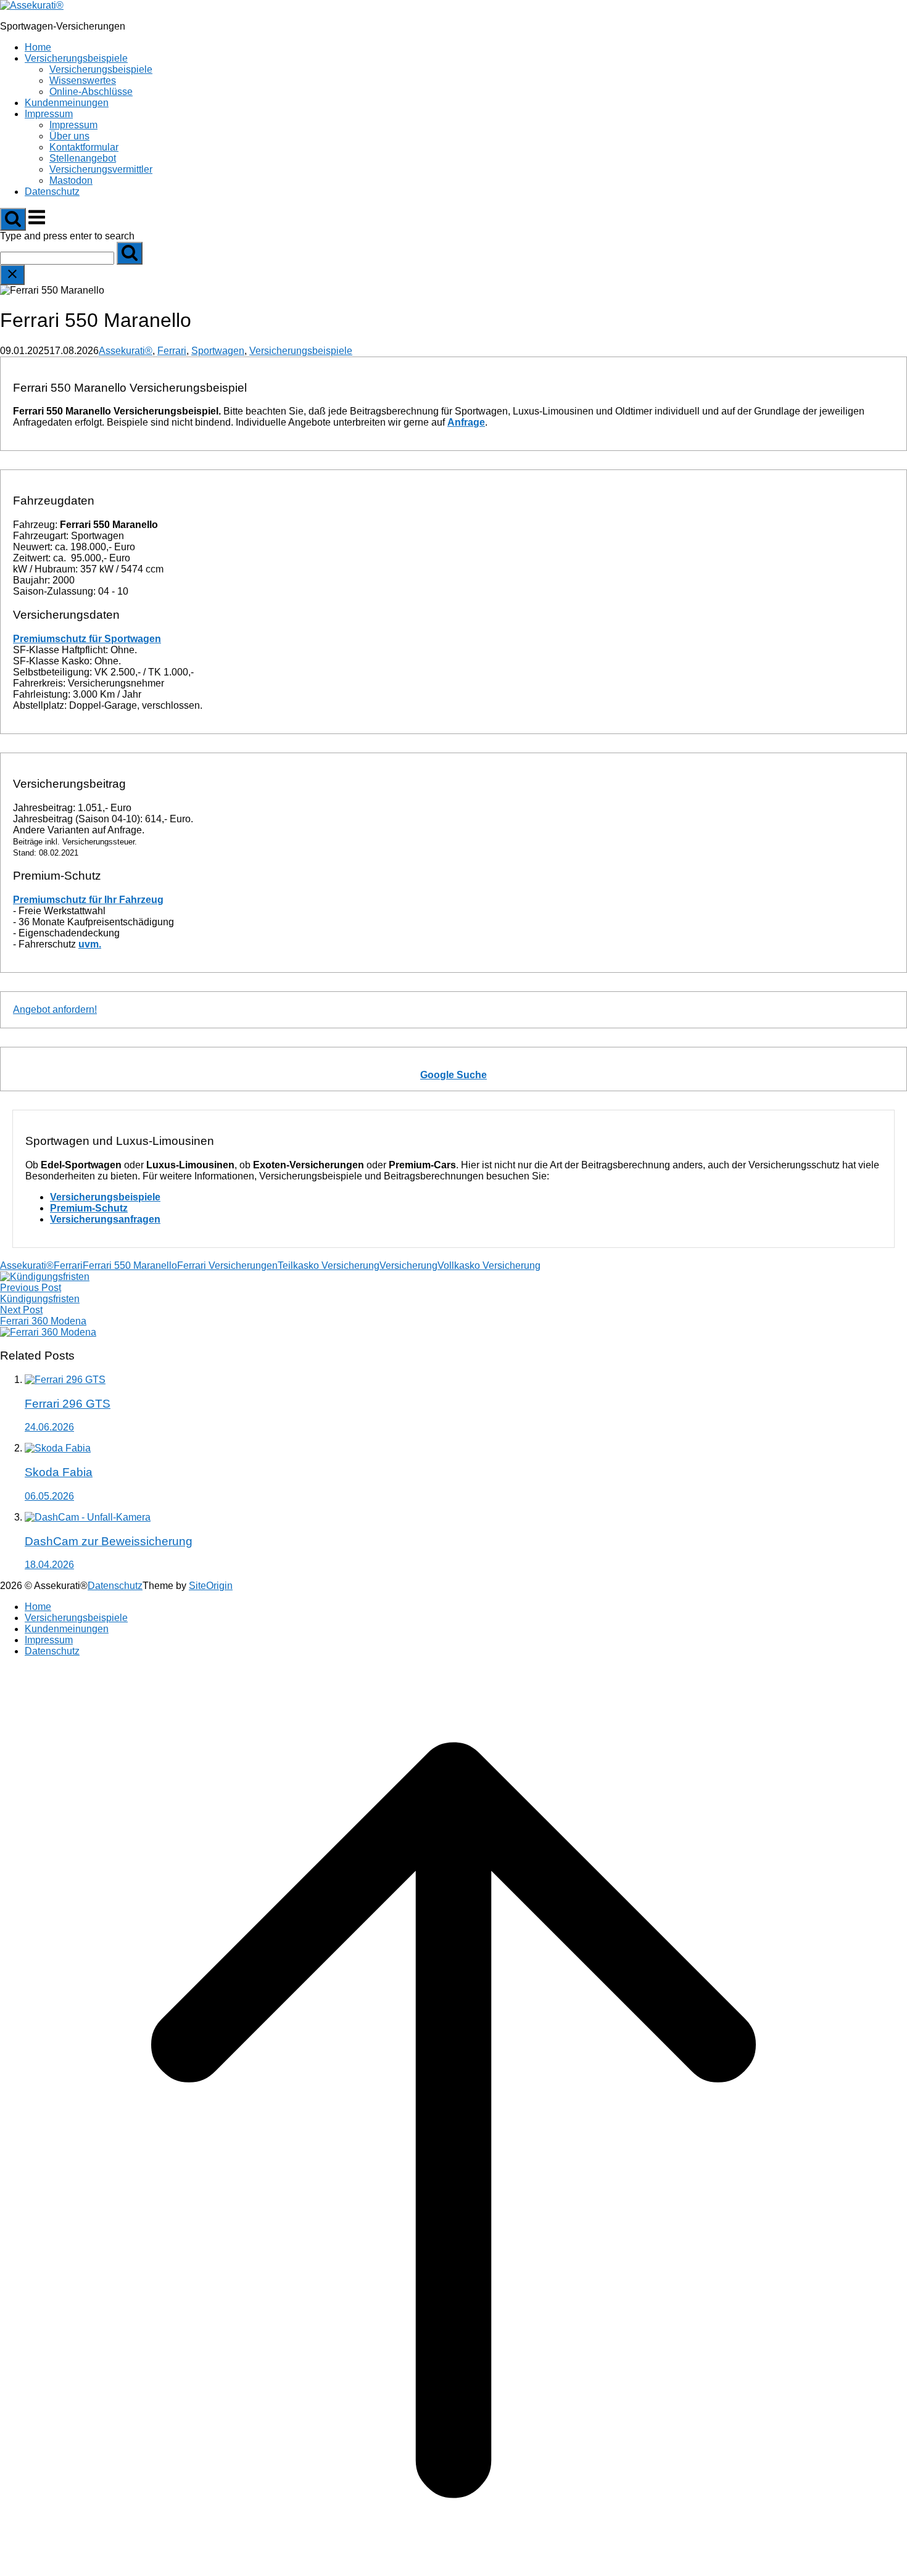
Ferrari (172, 351)
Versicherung (408, 1265)
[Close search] (12, 275)
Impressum (49, 114)
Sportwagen (218, 351)
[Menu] (37, 224)
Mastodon (71, 180)
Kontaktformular (84, 147)
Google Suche (453, 1075)
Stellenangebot (83, 158)
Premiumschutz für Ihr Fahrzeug (88, 900)
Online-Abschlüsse (91, 92)
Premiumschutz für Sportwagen (87, 639)
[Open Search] (13, 219)
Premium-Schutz (89, 1208)
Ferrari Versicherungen (227, 1265)
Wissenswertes (83, 80)
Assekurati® (126, 351)
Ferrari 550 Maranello (130, 1265)
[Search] (130, 253)
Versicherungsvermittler (101, 169)
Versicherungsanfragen (105, 1219)
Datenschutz (52, 192)
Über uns (69, 136)
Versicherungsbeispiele (76, 58)
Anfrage (466, 422)
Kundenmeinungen (67, 103)
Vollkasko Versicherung (489, 1265)
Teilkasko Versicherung (329, 1265)
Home (38, 47)
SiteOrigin (211, 1586)
